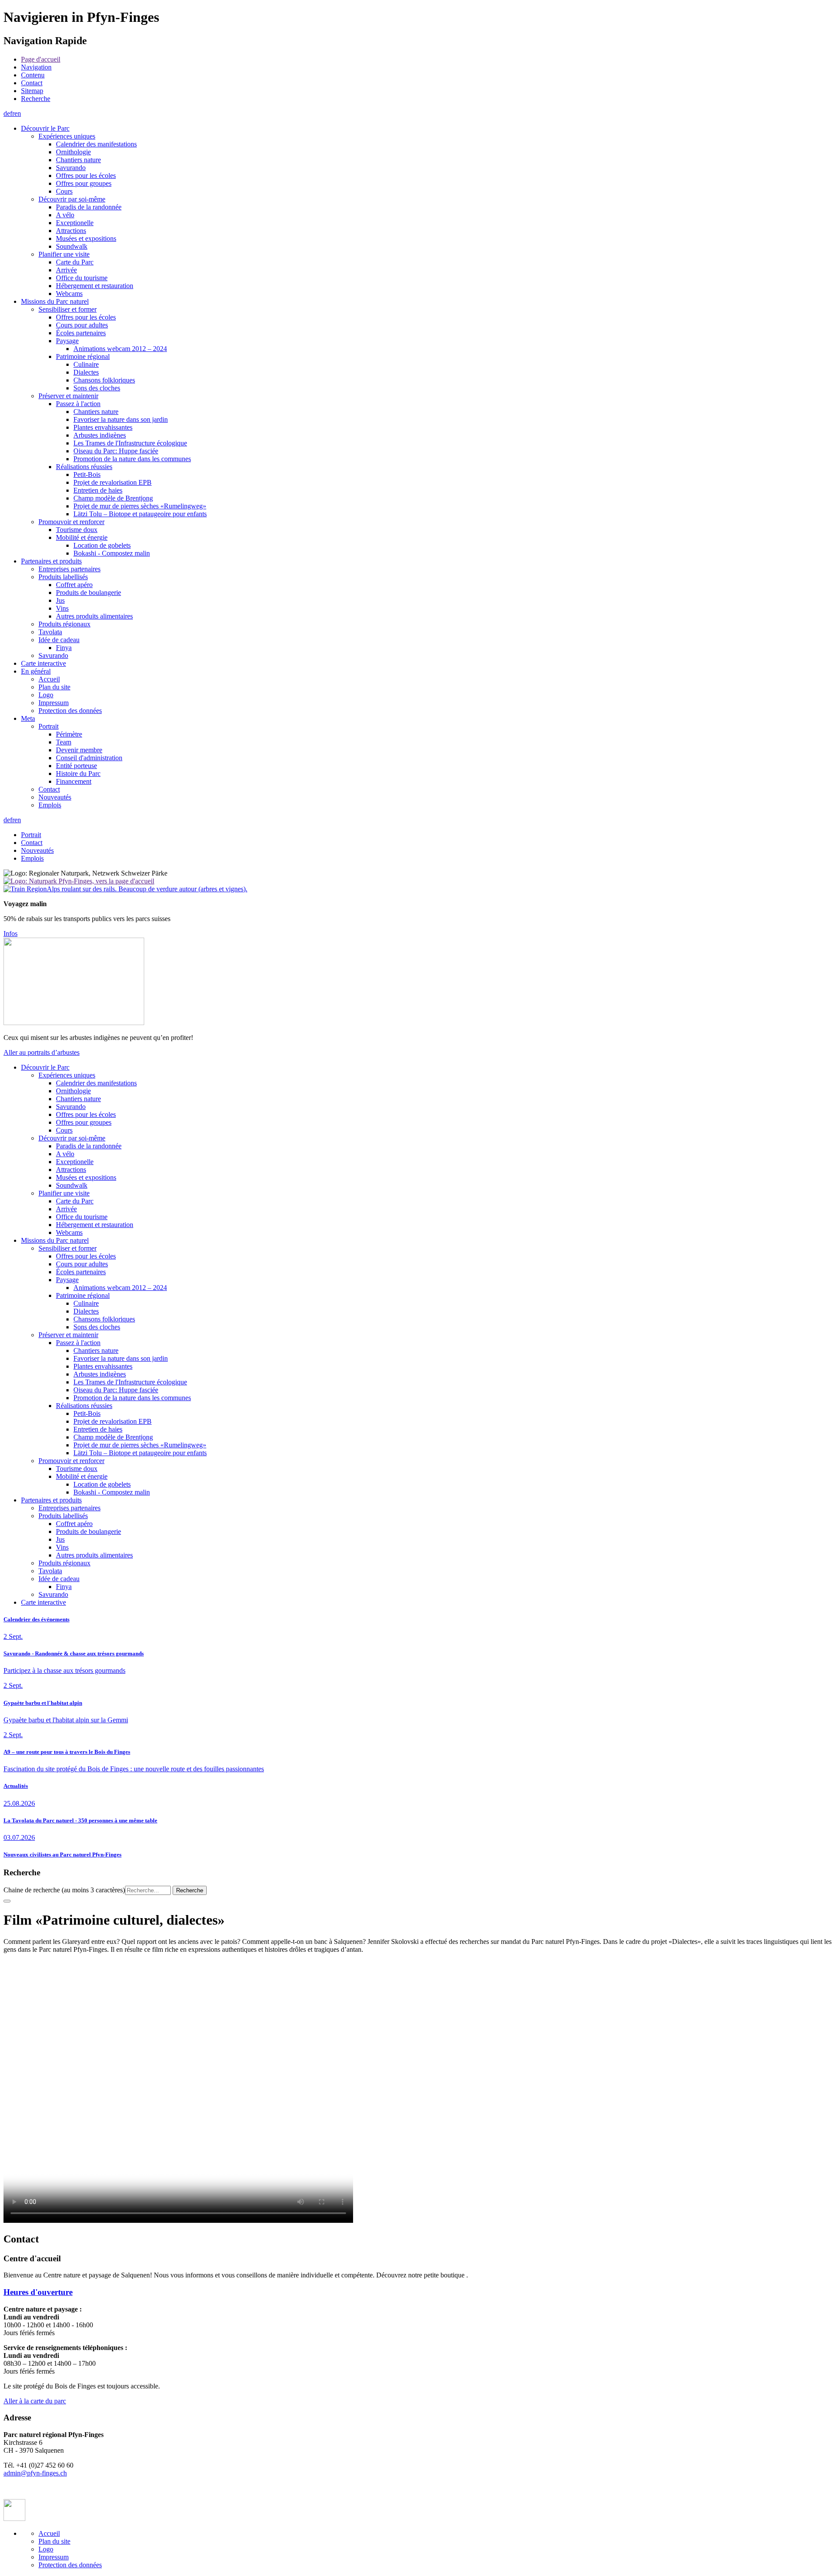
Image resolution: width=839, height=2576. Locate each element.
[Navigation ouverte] (7, 1901)
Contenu (33, 75)
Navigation (36, 67)
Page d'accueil (41, 59)
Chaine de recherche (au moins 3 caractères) (64, 1890)
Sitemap (32, 91)
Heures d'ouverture (38, 2292)
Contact (32, 83)
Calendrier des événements (36, 1619)
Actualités (16, 1786)
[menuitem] (428, 59)
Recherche (36, 99)
